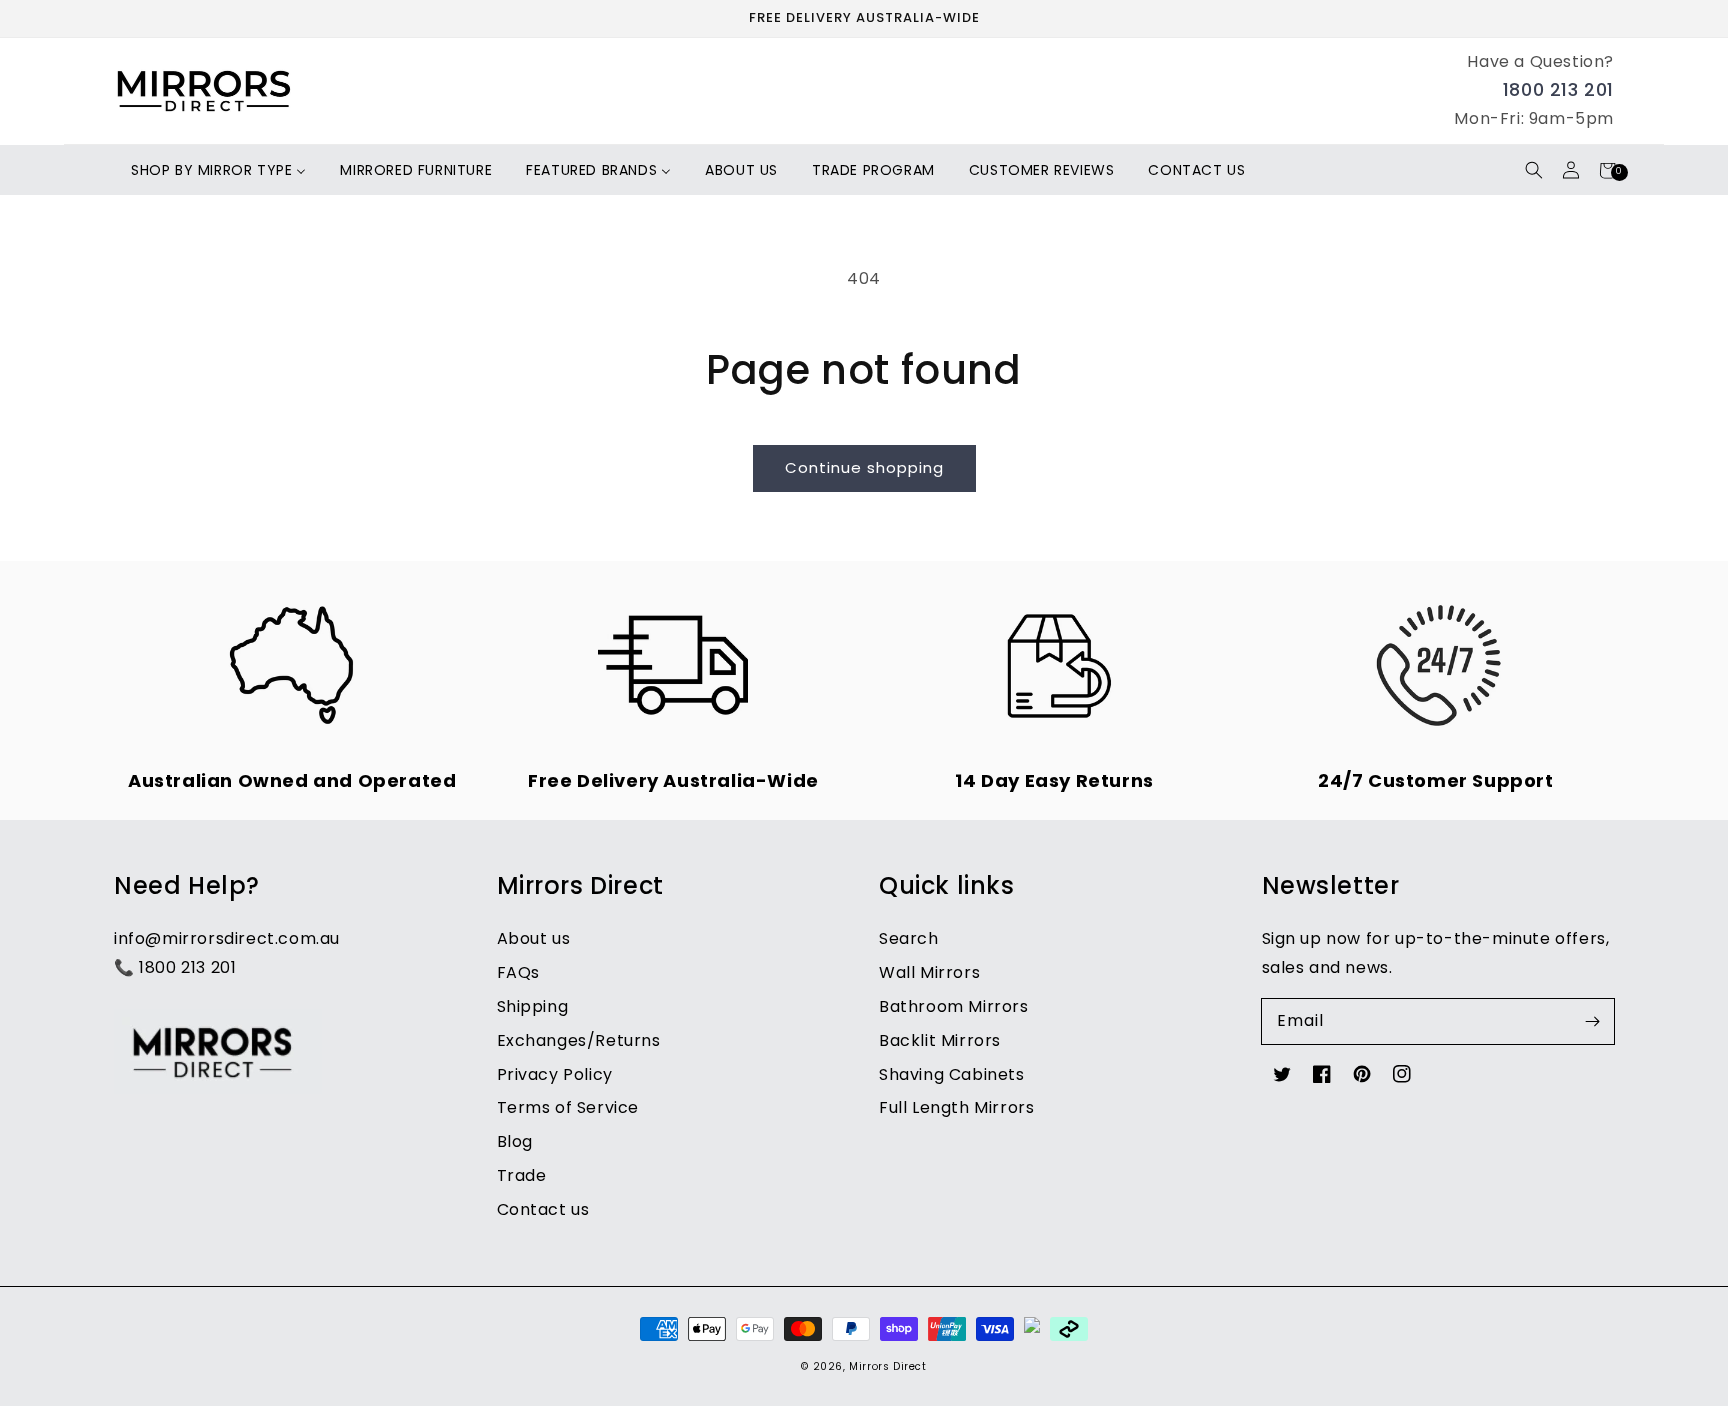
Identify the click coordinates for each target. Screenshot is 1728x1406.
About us (534, 938)
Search (909, 938)
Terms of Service (568, 1107)
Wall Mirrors (929, 972)
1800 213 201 (1558, 89)
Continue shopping (864, 467)
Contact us (543, 1209)
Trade (522, 1175)
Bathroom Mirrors (954, 1006)
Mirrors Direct (887, 1366)
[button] (1533, 170)
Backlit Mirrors (940, 1040)
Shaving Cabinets (952, 1074)
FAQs (518, 972)
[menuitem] (218, 170)
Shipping (533, 1006)
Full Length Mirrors (956, 1107)
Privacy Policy (555, 1074)
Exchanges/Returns (579, 1040)
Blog (515, 1141)
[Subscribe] (1592, 1021)
